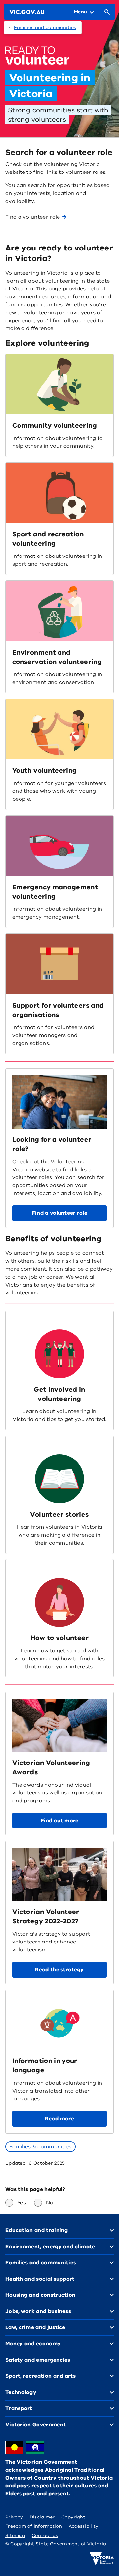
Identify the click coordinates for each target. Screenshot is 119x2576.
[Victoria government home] (101, 2558)
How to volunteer (59, 1638)
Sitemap (15, 2536)
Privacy (14, 2517)
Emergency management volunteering (55, 892)
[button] (59, 1213)
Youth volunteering (44, 770)
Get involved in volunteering (59, 1394)
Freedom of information (34, 2526)
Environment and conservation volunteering (57, 657)
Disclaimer (42, 2517)
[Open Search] (107, 12)
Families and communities (45, 28)
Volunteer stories (59, 1514)
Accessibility (84, 2526)
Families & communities (40, 2147)
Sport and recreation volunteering (48, 539)
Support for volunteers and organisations (58, 1010)
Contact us (45, 2536)
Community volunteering (55, 425)
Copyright (73, 2517)
